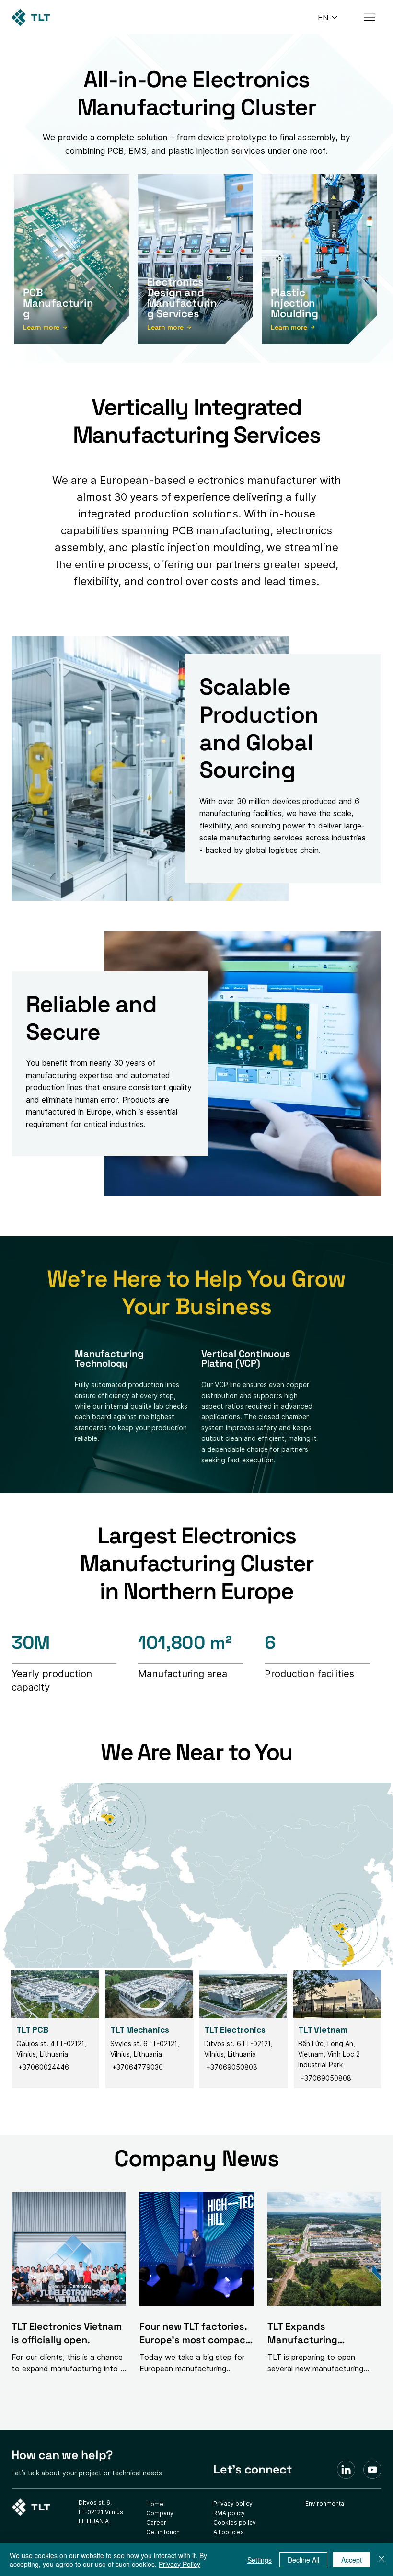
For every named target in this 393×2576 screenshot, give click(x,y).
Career (156, 2523)
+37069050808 (231, 2067)
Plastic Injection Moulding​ (294, 303)
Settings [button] (260, 2560)
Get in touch (163, 2532)
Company (160, 2513)
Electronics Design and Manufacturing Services (182, 298)
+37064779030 (138, 2067)
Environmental (325, 2503)
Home (155, 2504)
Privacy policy (233, 2503)
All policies (229, 2532)
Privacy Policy (179, 2564)
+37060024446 (43, 2067)
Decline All (303, 2560)
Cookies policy (235, 2523)
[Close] (381, 2560)
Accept (352, 2560)
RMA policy (229, 2513)
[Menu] (370, 17)
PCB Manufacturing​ (58, 303)
